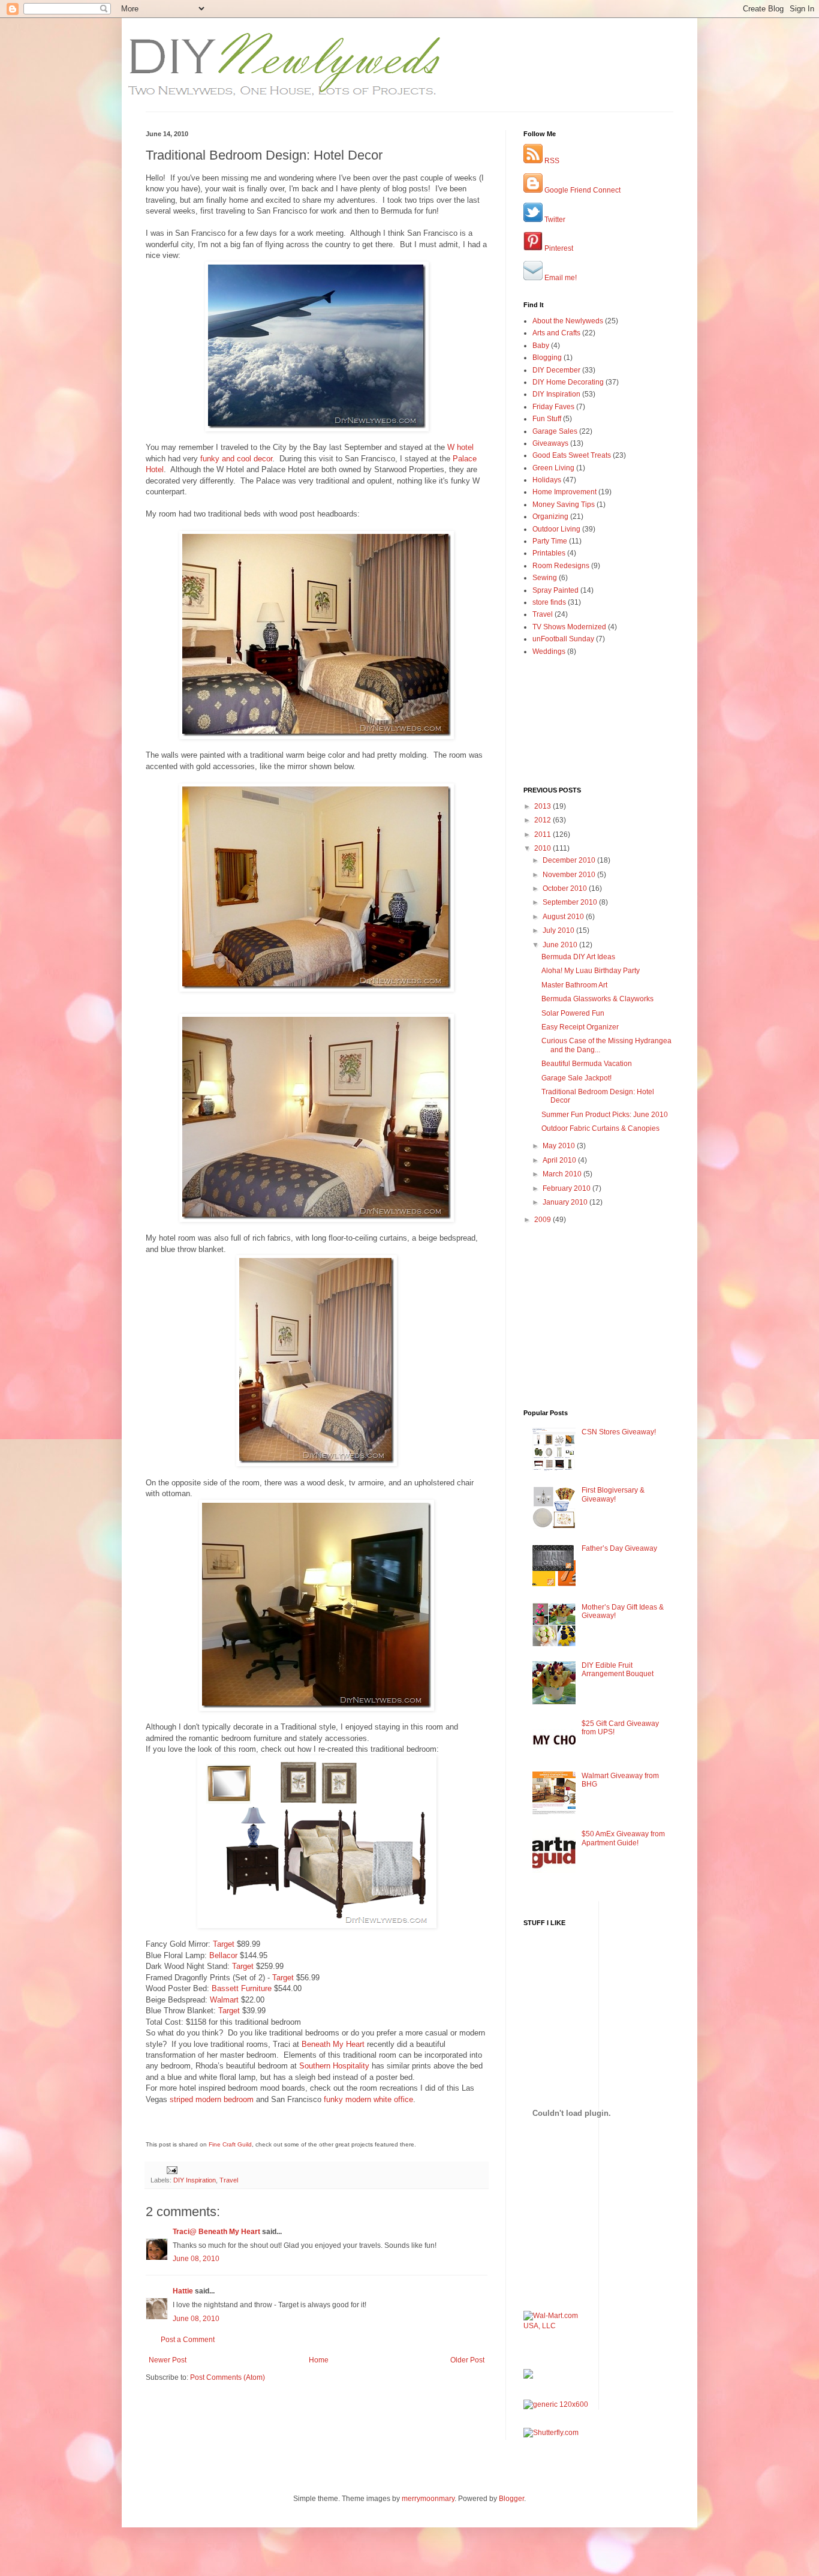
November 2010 (570, 875)
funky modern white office (368, 2099)
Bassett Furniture (242, 1988)
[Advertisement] (216, 2419)
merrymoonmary (428, 2499)
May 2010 (560, 1146)
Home (319, 2360)
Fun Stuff (547, 419)
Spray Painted (555, 590)
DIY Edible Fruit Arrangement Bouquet (618, 1670)
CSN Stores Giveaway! (619, 1432)
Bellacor (223, 1955)
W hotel (460, 447)
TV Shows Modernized (569, 627)
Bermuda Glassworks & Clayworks (597, 999)
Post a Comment (188, 2340)
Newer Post (168, 2360)
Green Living (553, 468)
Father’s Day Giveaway (619, 1548)
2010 (544, 848)
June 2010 (561, 945)
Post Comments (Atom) (228, 2377)
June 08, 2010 (196, 2259)
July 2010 (559, 930)
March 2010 (563, 1174)
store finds (549, 602)
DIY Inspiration (195, 2180)
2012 (544, 820)
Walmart (224, 2000)
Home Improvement (564, 492)
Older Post (467, 2360)
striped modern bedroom (212, 2099)
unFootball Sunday (563, 639)
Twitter (554, 220)
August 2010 (564, 917)
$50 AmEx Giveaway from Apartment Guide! (623, 1838)
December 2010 (570, 860)
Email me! (560, 278)
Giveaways (550, 443)
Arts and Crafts (556, 333)
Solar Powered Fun (573, 1013)
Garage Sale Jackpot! (576, 1078)
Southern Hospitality (334, 2066)
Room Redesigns (561, 566)
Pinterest (558, 248)
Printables (549, 553)
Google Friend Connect (582, 190)
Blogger (511, 2499)
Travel (229, 2180)
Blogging (547, 358)
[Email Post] (171, 2169)
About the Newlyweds (568, 321)
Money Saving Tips (564, 505)
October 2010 (566, 888)
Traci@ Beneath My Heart (216, 2232)
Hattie (183, 2291)
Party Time (550, 541)
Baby (541, 346)
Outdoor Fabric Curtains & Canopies (600, 1128)
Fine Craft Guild (230, 2144)
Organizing (550, 517)
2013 (544, 806)
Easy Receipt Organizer (580, 1027)
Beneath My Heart (333, 2044)
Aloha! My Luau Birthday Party (591, 971)
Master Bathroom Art (574, 985)
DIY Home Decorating (568, 382)
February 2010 (567, 1188)
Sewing (545, 578)
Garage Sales (555, 431)
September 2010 (571, 902)
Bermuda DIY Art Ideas (578, 957)
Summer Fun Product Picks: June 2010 (605, 1115)
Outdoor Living (556, 529)
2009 (544, 1220)
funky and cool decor (236, 459)
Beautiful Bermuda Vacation (587, 1064)
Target (224, 1944)
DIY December (556, 370)
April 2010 (560, 1160)
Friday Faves (553, 407)
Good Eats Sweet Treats (572, 455)
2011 (544, 834)
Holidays (547, 480)
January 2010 (566, 1202)
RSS (551, 161)
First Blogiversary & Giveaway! (613, 1494)
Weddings (549, 651)
